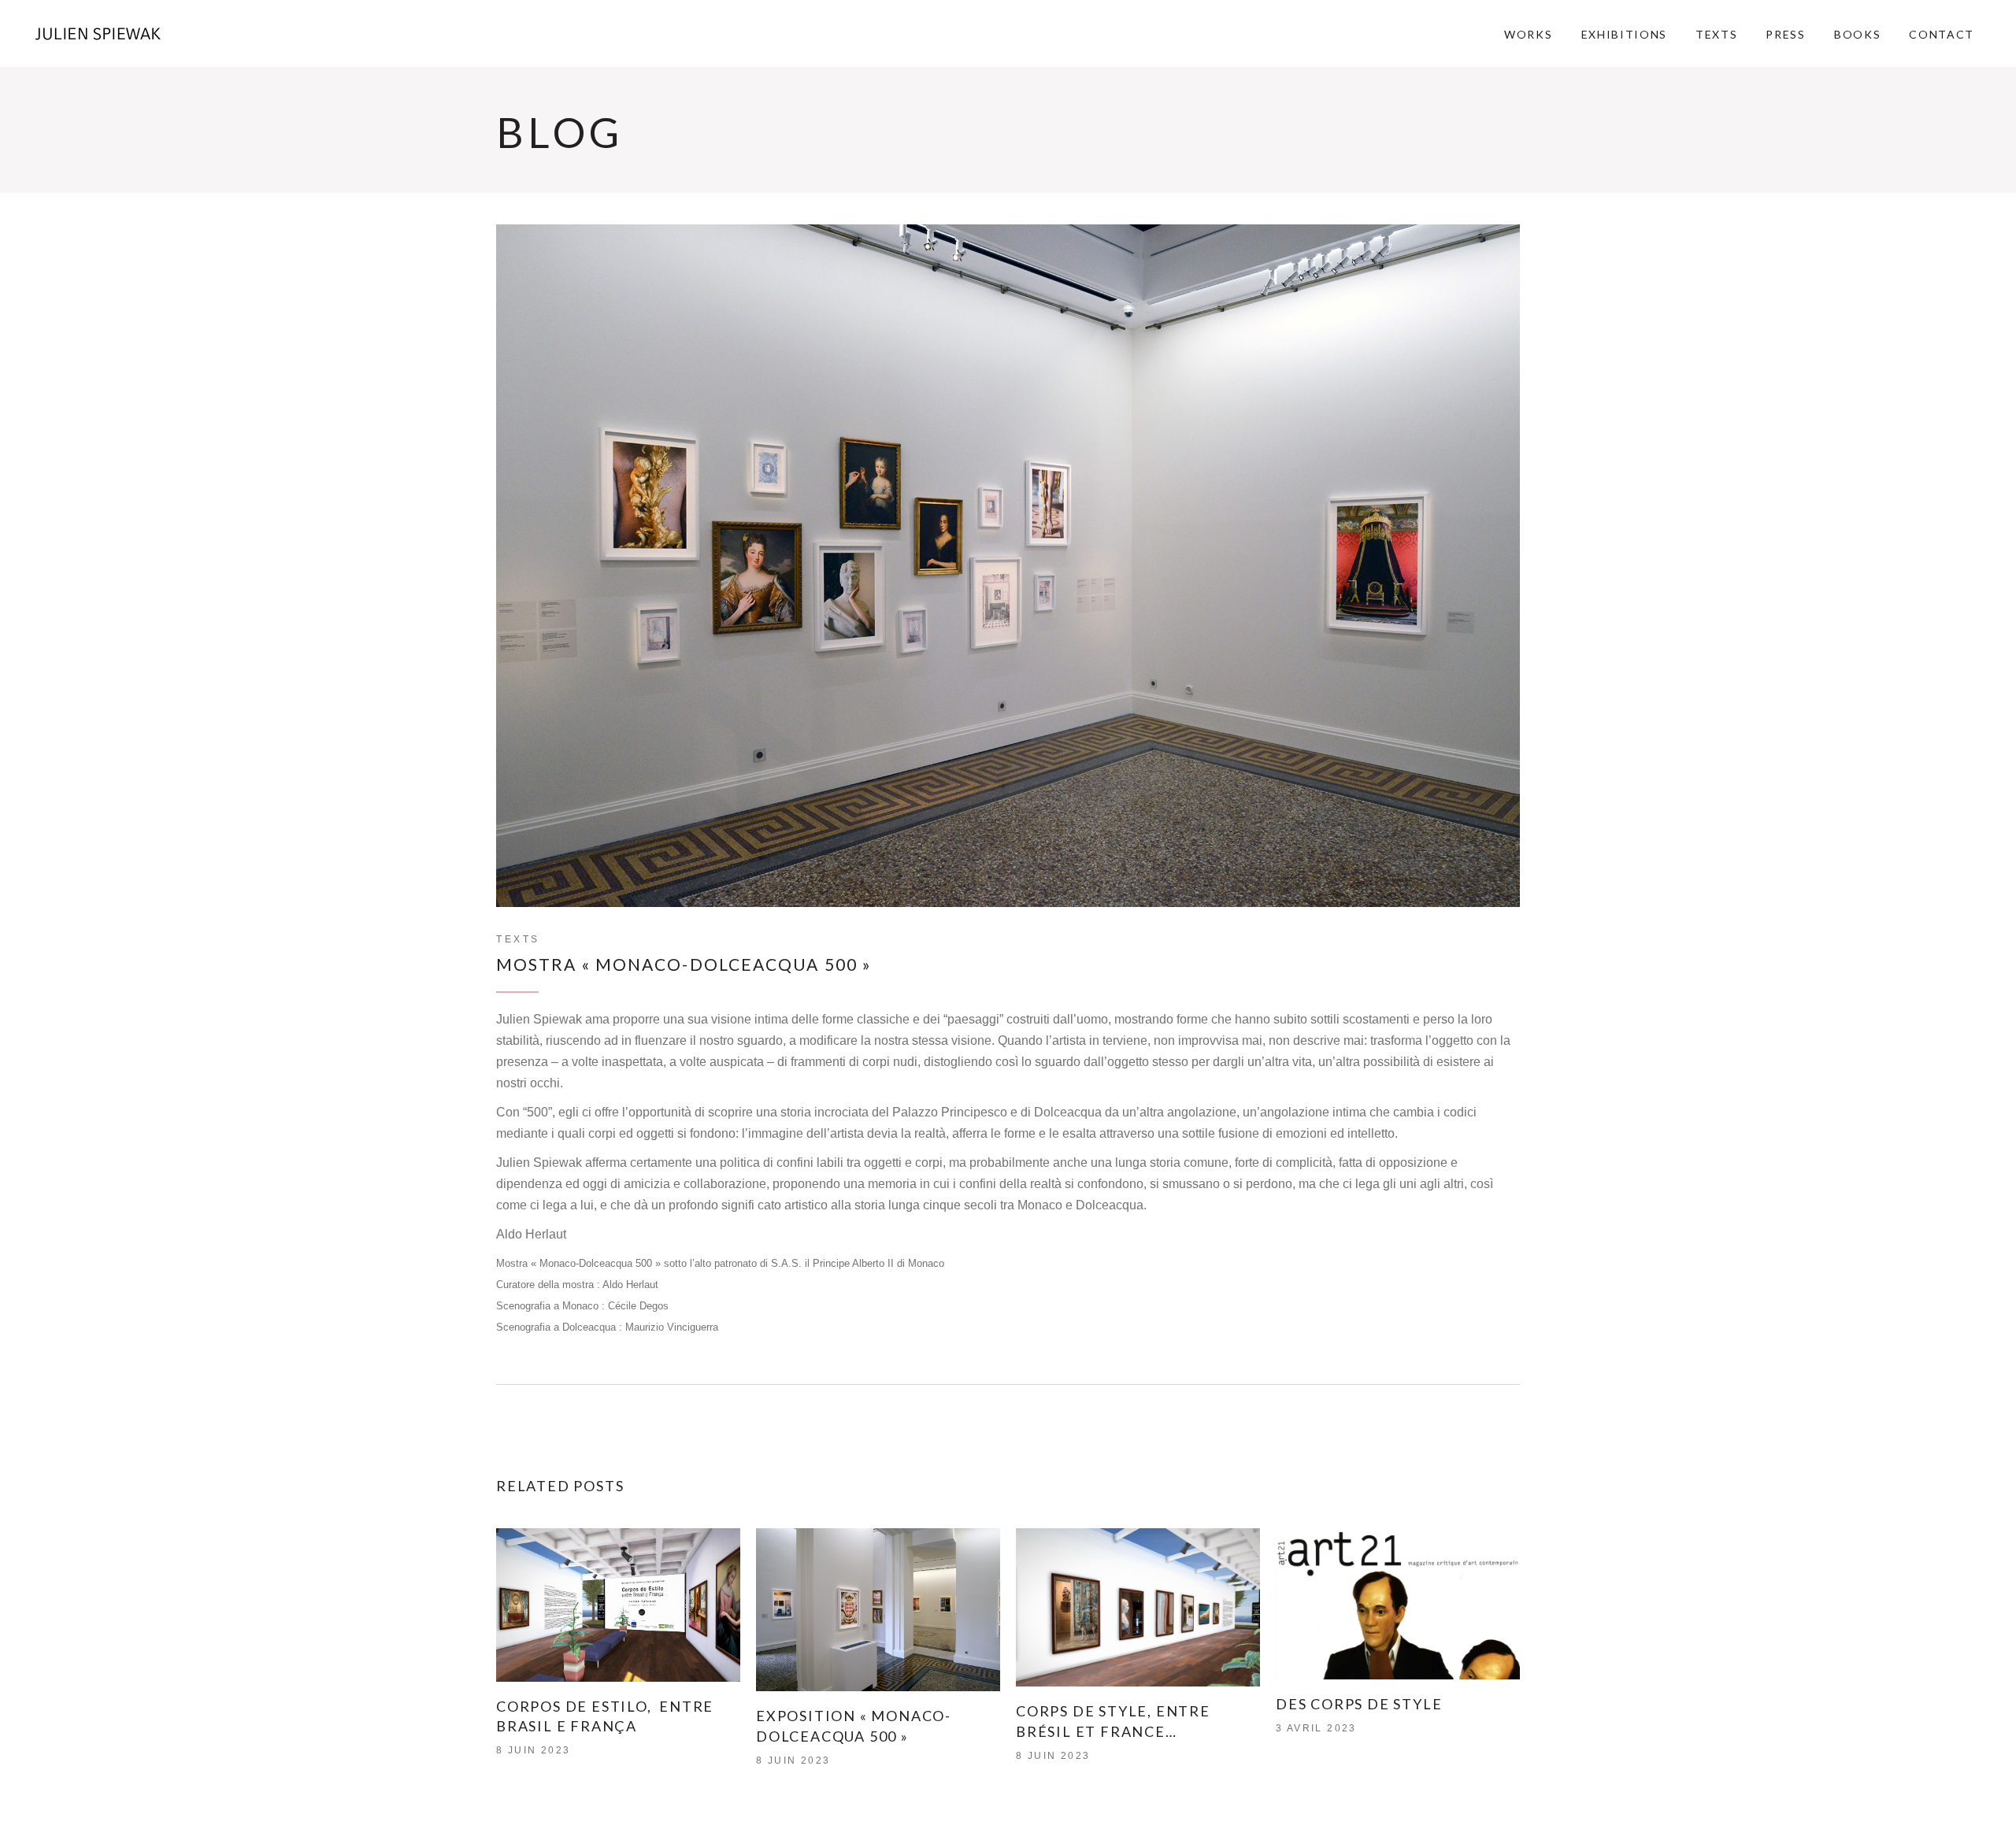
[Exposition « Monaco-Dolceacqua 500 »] (878, 1610)
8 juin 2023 (533, 1750)
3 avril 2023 (1316, 1728)
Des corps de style (1359, 1704)
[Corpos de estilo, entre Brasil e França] (618, 1605)
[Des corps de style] (1398, 1604)
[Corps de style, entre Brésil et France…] (1138, 1607)
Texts (518, 939)
